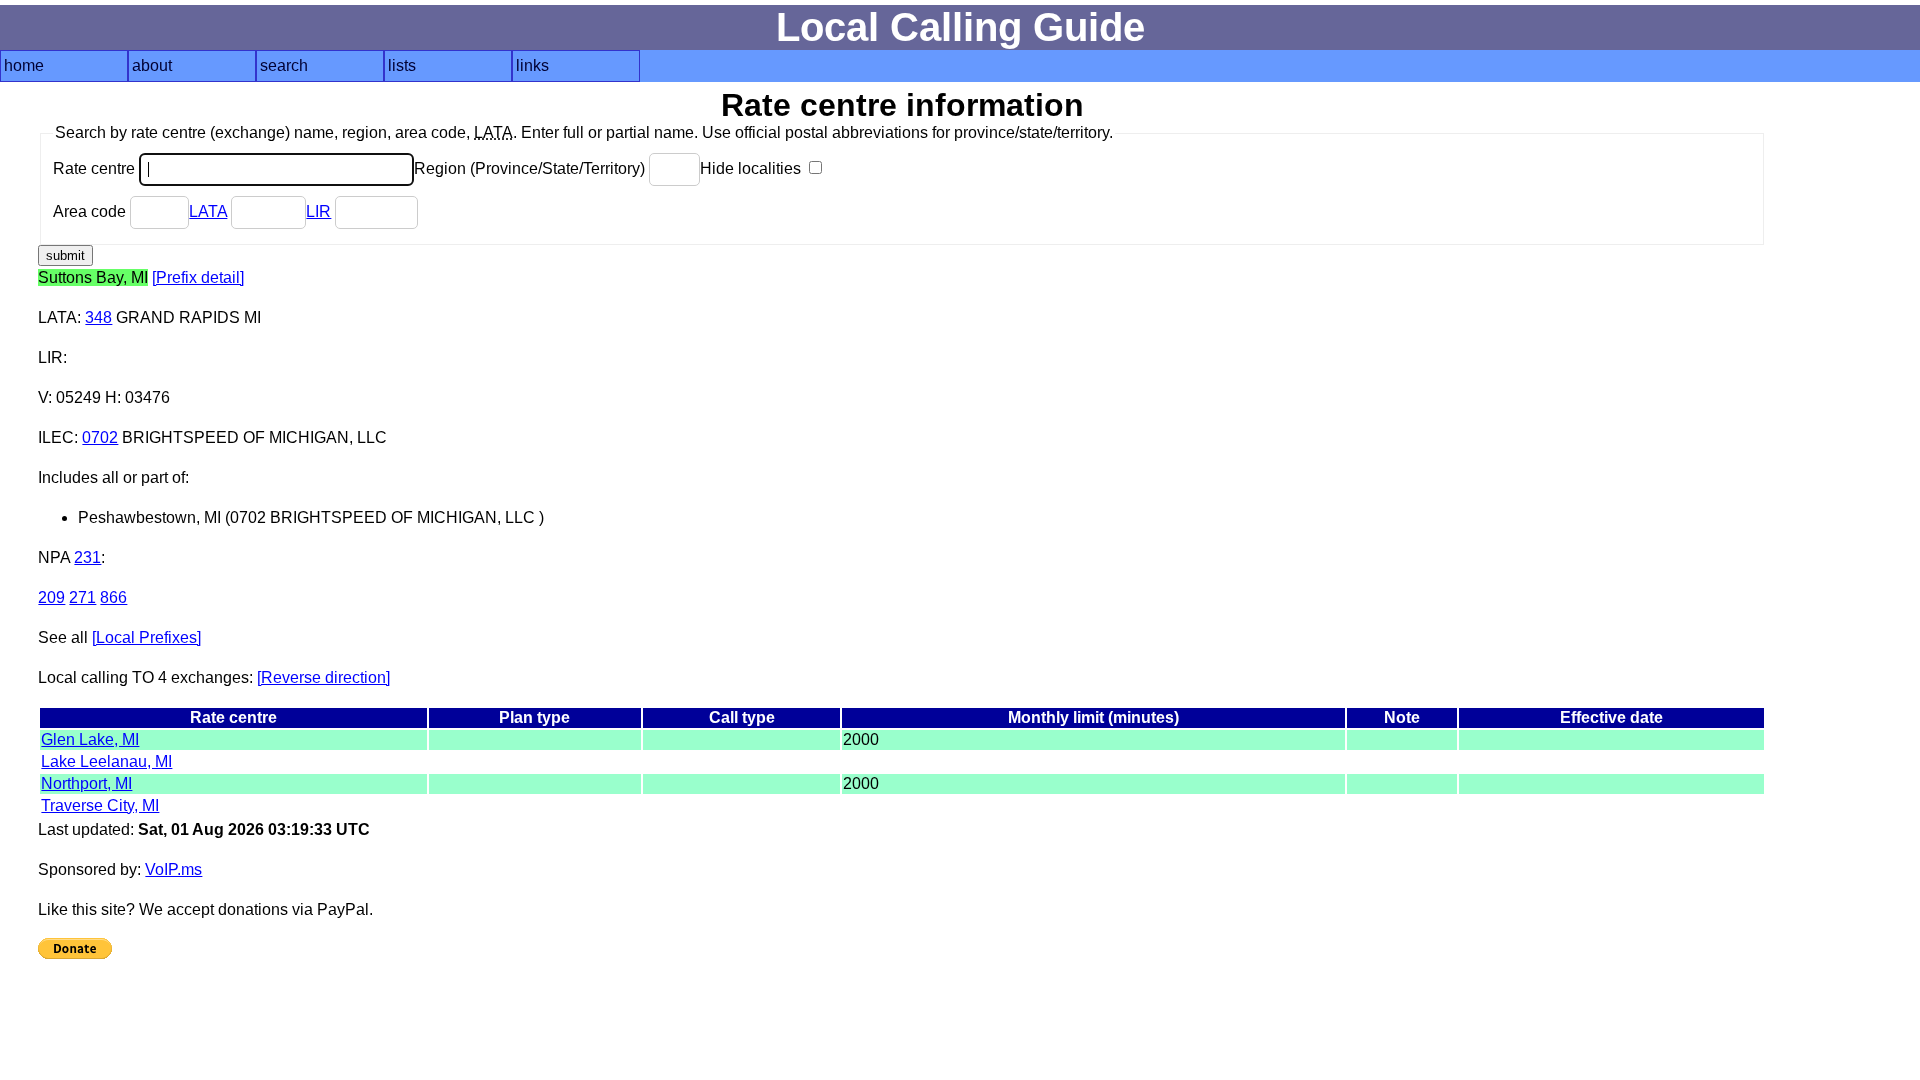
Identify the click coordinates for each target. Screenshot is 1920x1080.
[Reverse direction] (323, 677)
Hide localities (752, 168)
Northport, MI (86, 783)
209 (51, 597)
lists (402, 65)
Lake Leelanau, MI (106, 761)
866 (113, 597)
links (532, 65)
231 (87, 557)
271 (82, 597)
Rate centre (96, 168)
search (284, 65)
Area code (91, 211)
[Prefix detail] (198, 277)
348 (98, 317)
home (24, 65)
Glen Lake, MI (90, 739)
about (152, 65)
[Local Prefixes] (146, 637)
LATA (208, 211)
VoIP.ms (173, 869)
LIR (318, 211)
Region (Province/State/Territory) (531, 168)
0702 (100, 437)
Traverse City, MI (100, 805)
